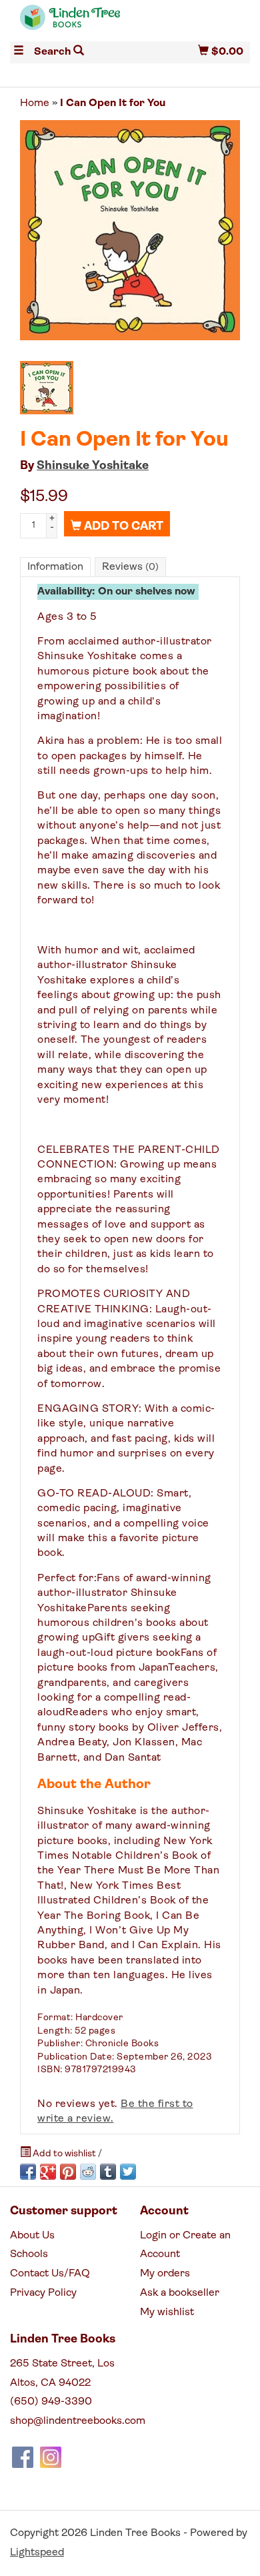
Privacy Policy (43, 2293)
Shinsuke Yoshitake (93, 466)
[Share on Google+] (48, 2172)
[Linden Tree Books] (70, 23)
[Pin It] (68, 2172)
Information (55, 567)
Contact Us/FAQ (50, 2274)
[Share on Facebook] (28, 2172)
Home (35, 103)
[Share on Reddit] (88, 2172)
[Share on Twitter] (128, 2172)
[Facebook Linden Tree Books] (23, 2457)
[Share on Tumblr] (108, 2172)
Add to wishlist (64, 2154)
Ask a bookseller (180, 2293)
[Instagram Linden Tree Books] (51, 2457)
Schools (29, 2254)
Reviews (130, 567)
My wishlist (167, 2312)
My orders (165, 2274)
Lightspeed (37, 2553)
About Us (32, 2236)
